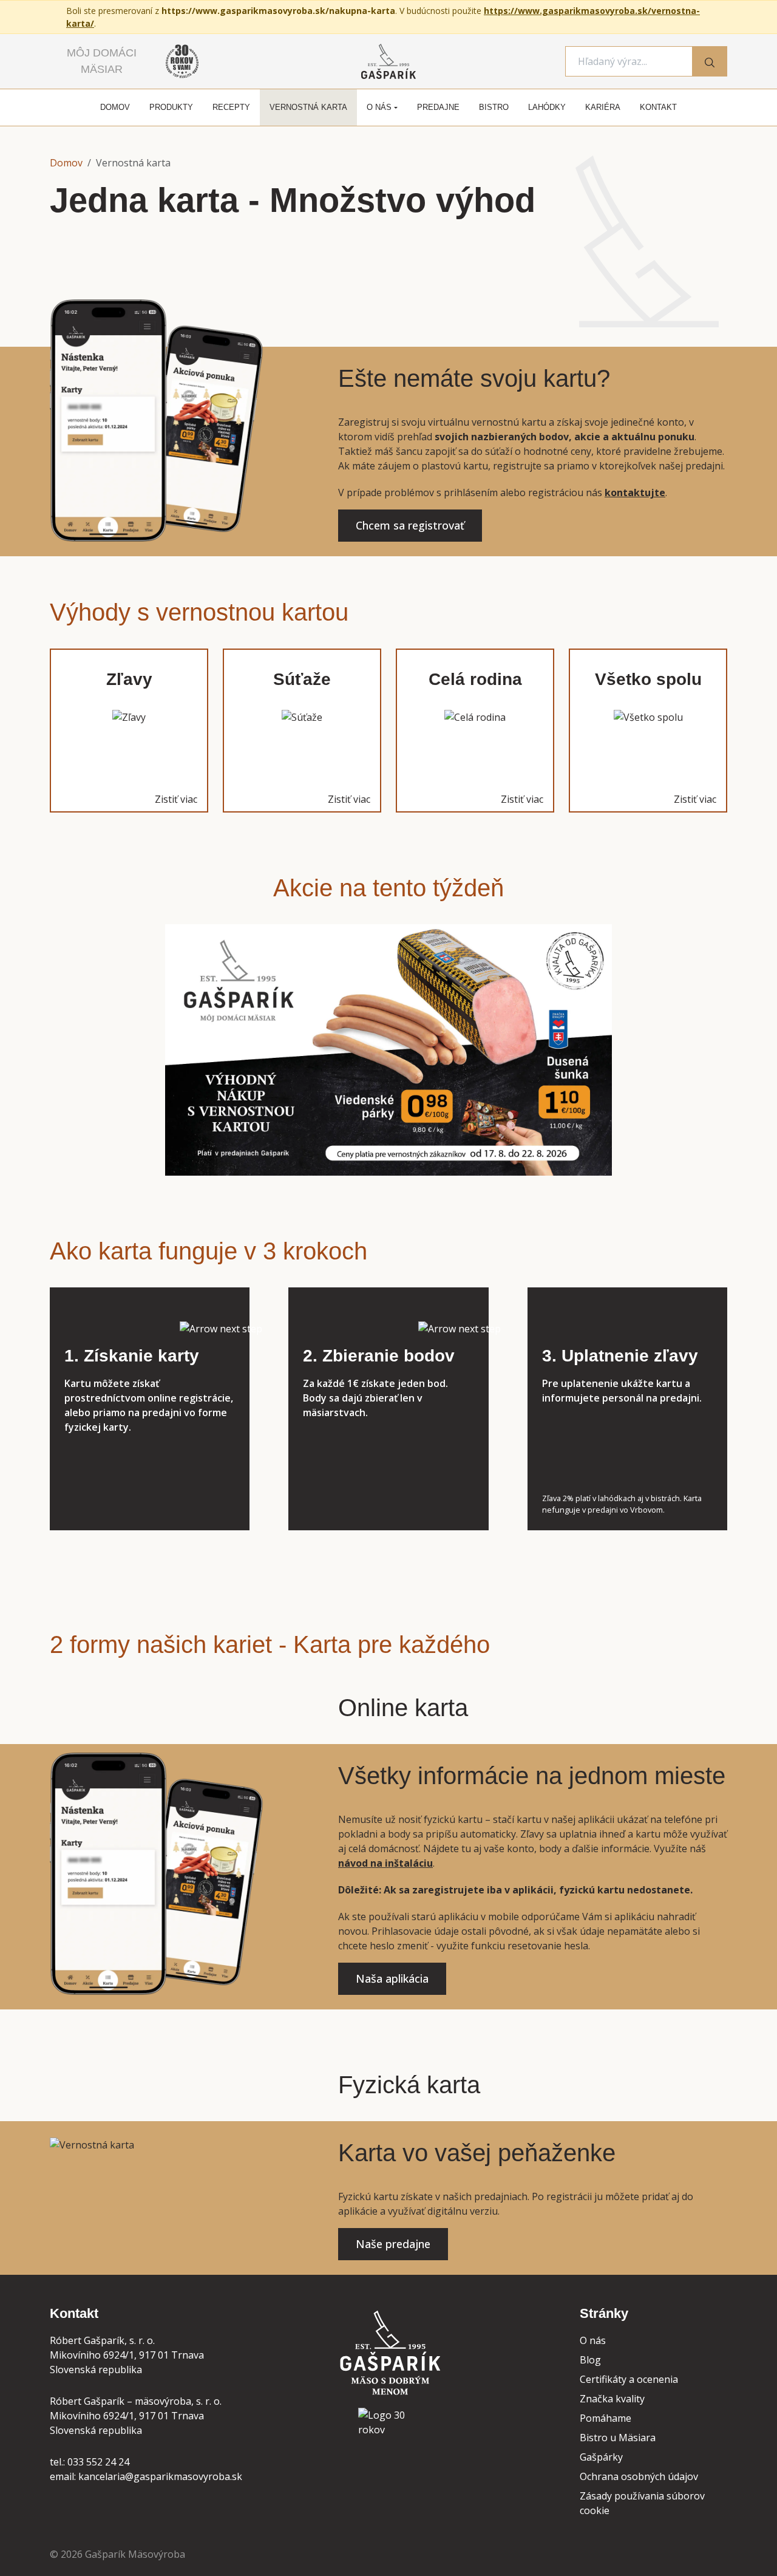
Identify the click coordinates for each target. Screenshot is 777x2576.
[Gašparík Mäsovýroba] (388, 2356)
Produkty (171, 107)
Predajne (438, 107)
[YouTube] (416, 2469)
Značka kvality (612, 2399)
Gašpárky (601, 2457)
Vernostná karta (308, 107)
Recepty (231, 107)
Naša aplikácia (392, 1978)
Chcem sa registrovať (410, 525)
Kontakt (658, 107)
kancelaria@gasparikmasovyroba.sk (160, 2476)
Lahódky (547, 107)
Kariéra (603, 107)
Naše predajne (393, 2244)
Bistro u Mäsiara (618, 2438)
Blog (590, 2360)
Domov (115, 107)
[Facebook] (361, 2469)
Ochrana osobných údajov (639, 2476)
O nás (379, 107)
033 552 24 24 (98, 2462)
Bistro (494, 107)
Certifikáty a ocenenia (629, 2379)
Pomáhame (606, 2418)
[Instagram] (388, 2469)
